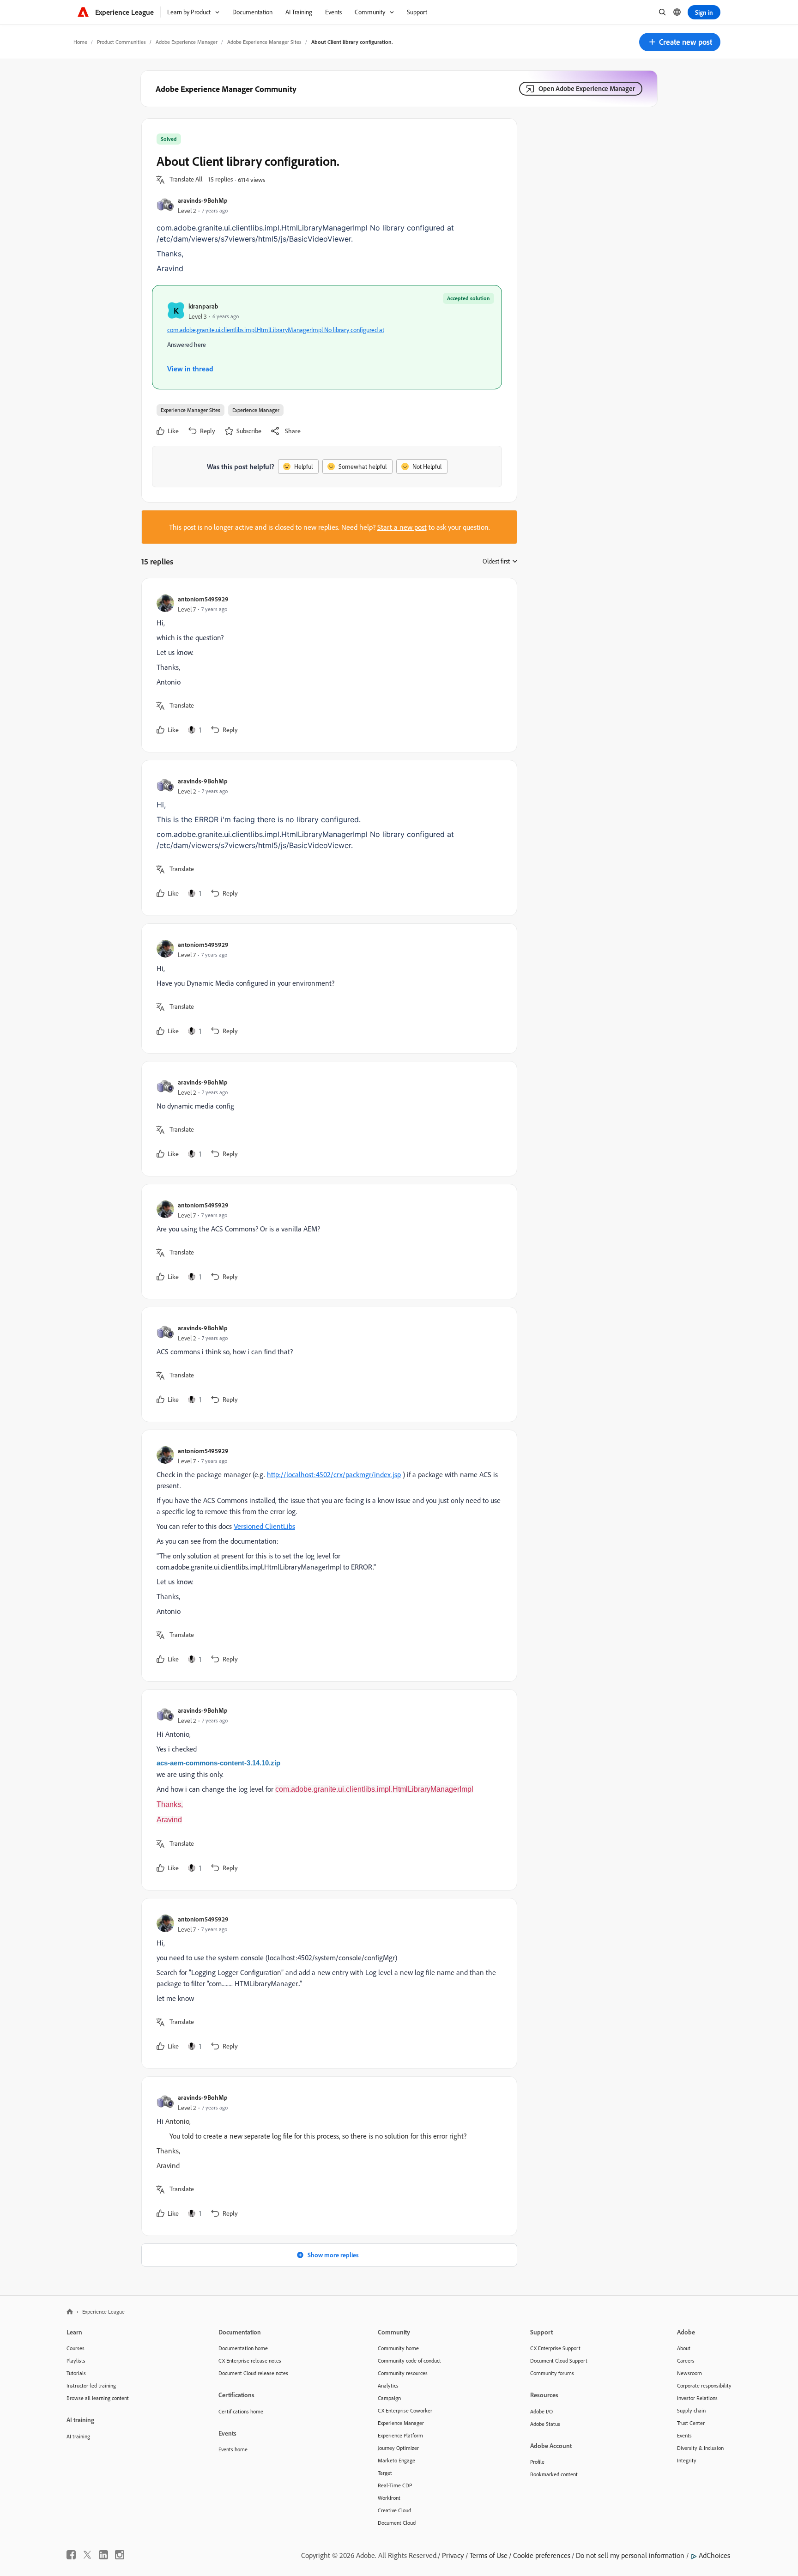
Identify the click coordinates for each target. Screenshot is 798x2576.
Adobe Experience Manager (187, 42)
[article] (327, 665)
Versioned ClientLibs (264, 1526)
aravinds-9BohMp (203, 200)
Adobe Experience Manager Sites (264, 42)
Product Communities (121, 42)
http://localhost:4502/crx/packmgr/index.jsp (334, 1474)
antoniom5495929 (203, 599)
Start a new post (402, 527)
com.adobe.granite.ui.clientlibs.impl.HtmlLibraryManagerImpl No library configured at (276, 330)
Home (80, 42)
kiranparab (203, 306)
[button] (680, 42)
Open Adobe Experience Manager (587, 88)
